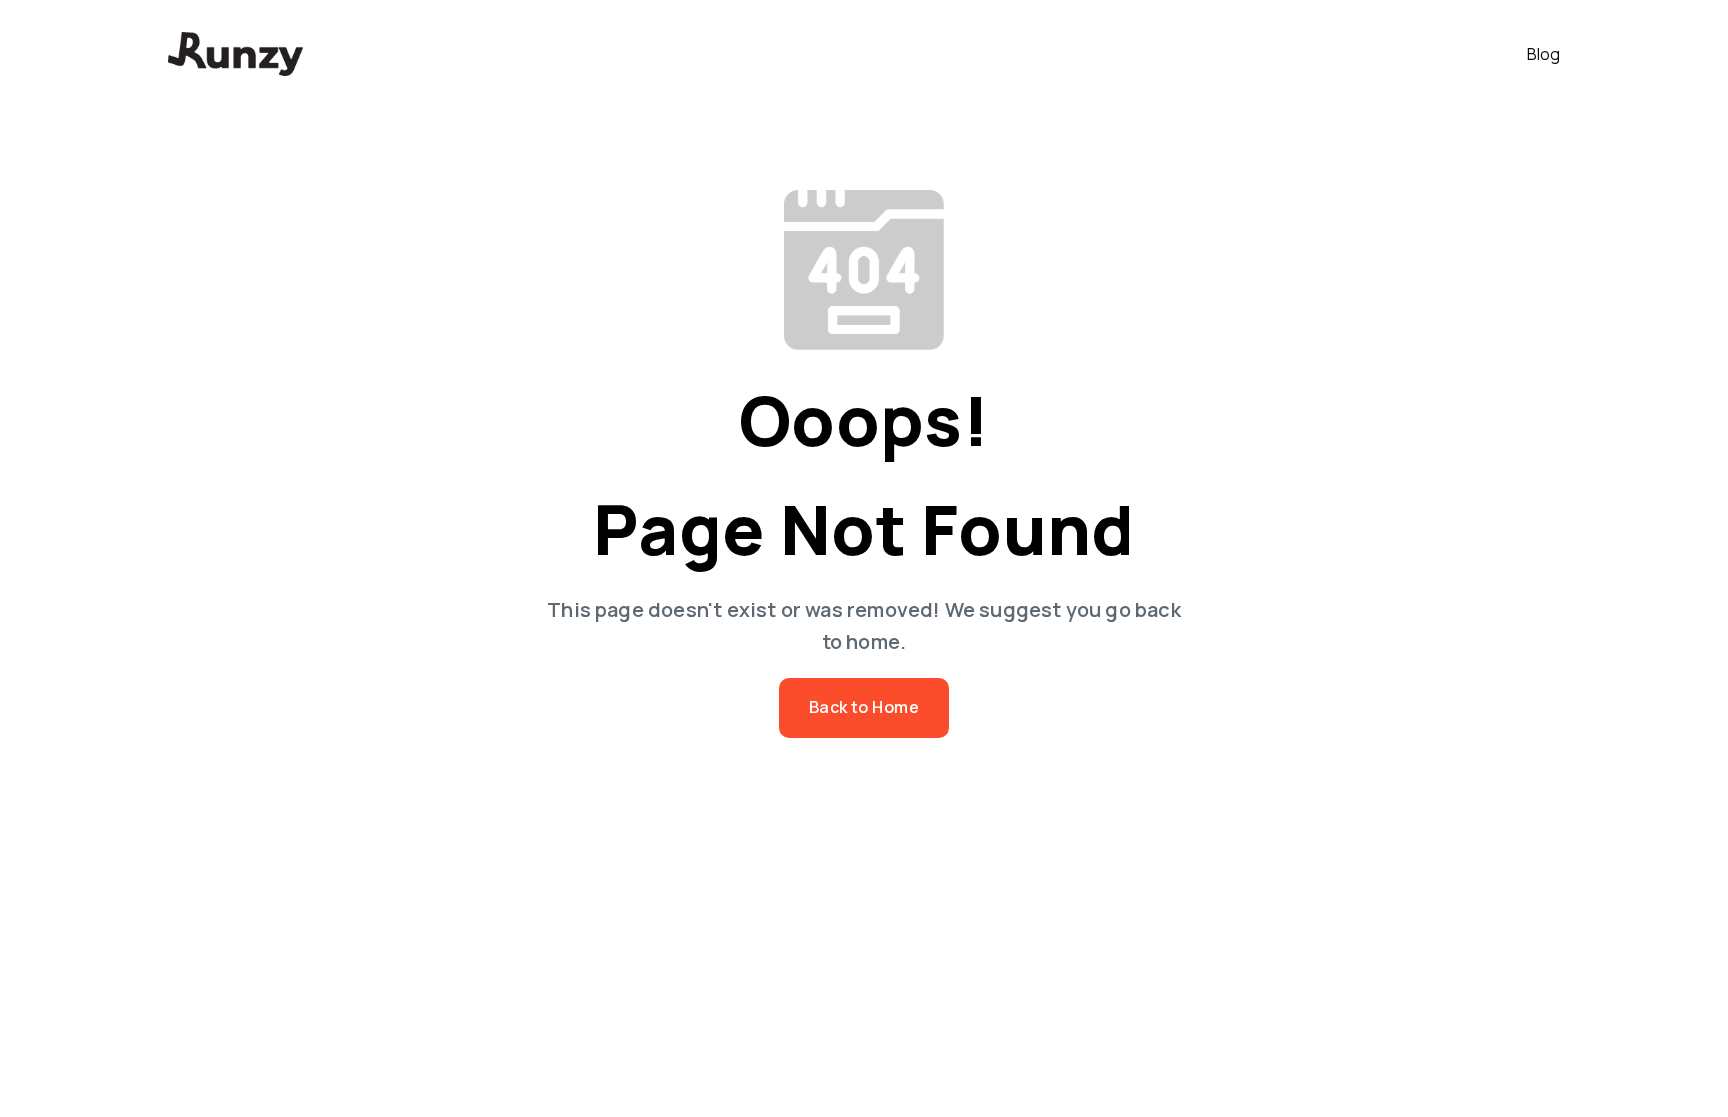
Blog (1543, 54)
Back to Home (864, 707)
